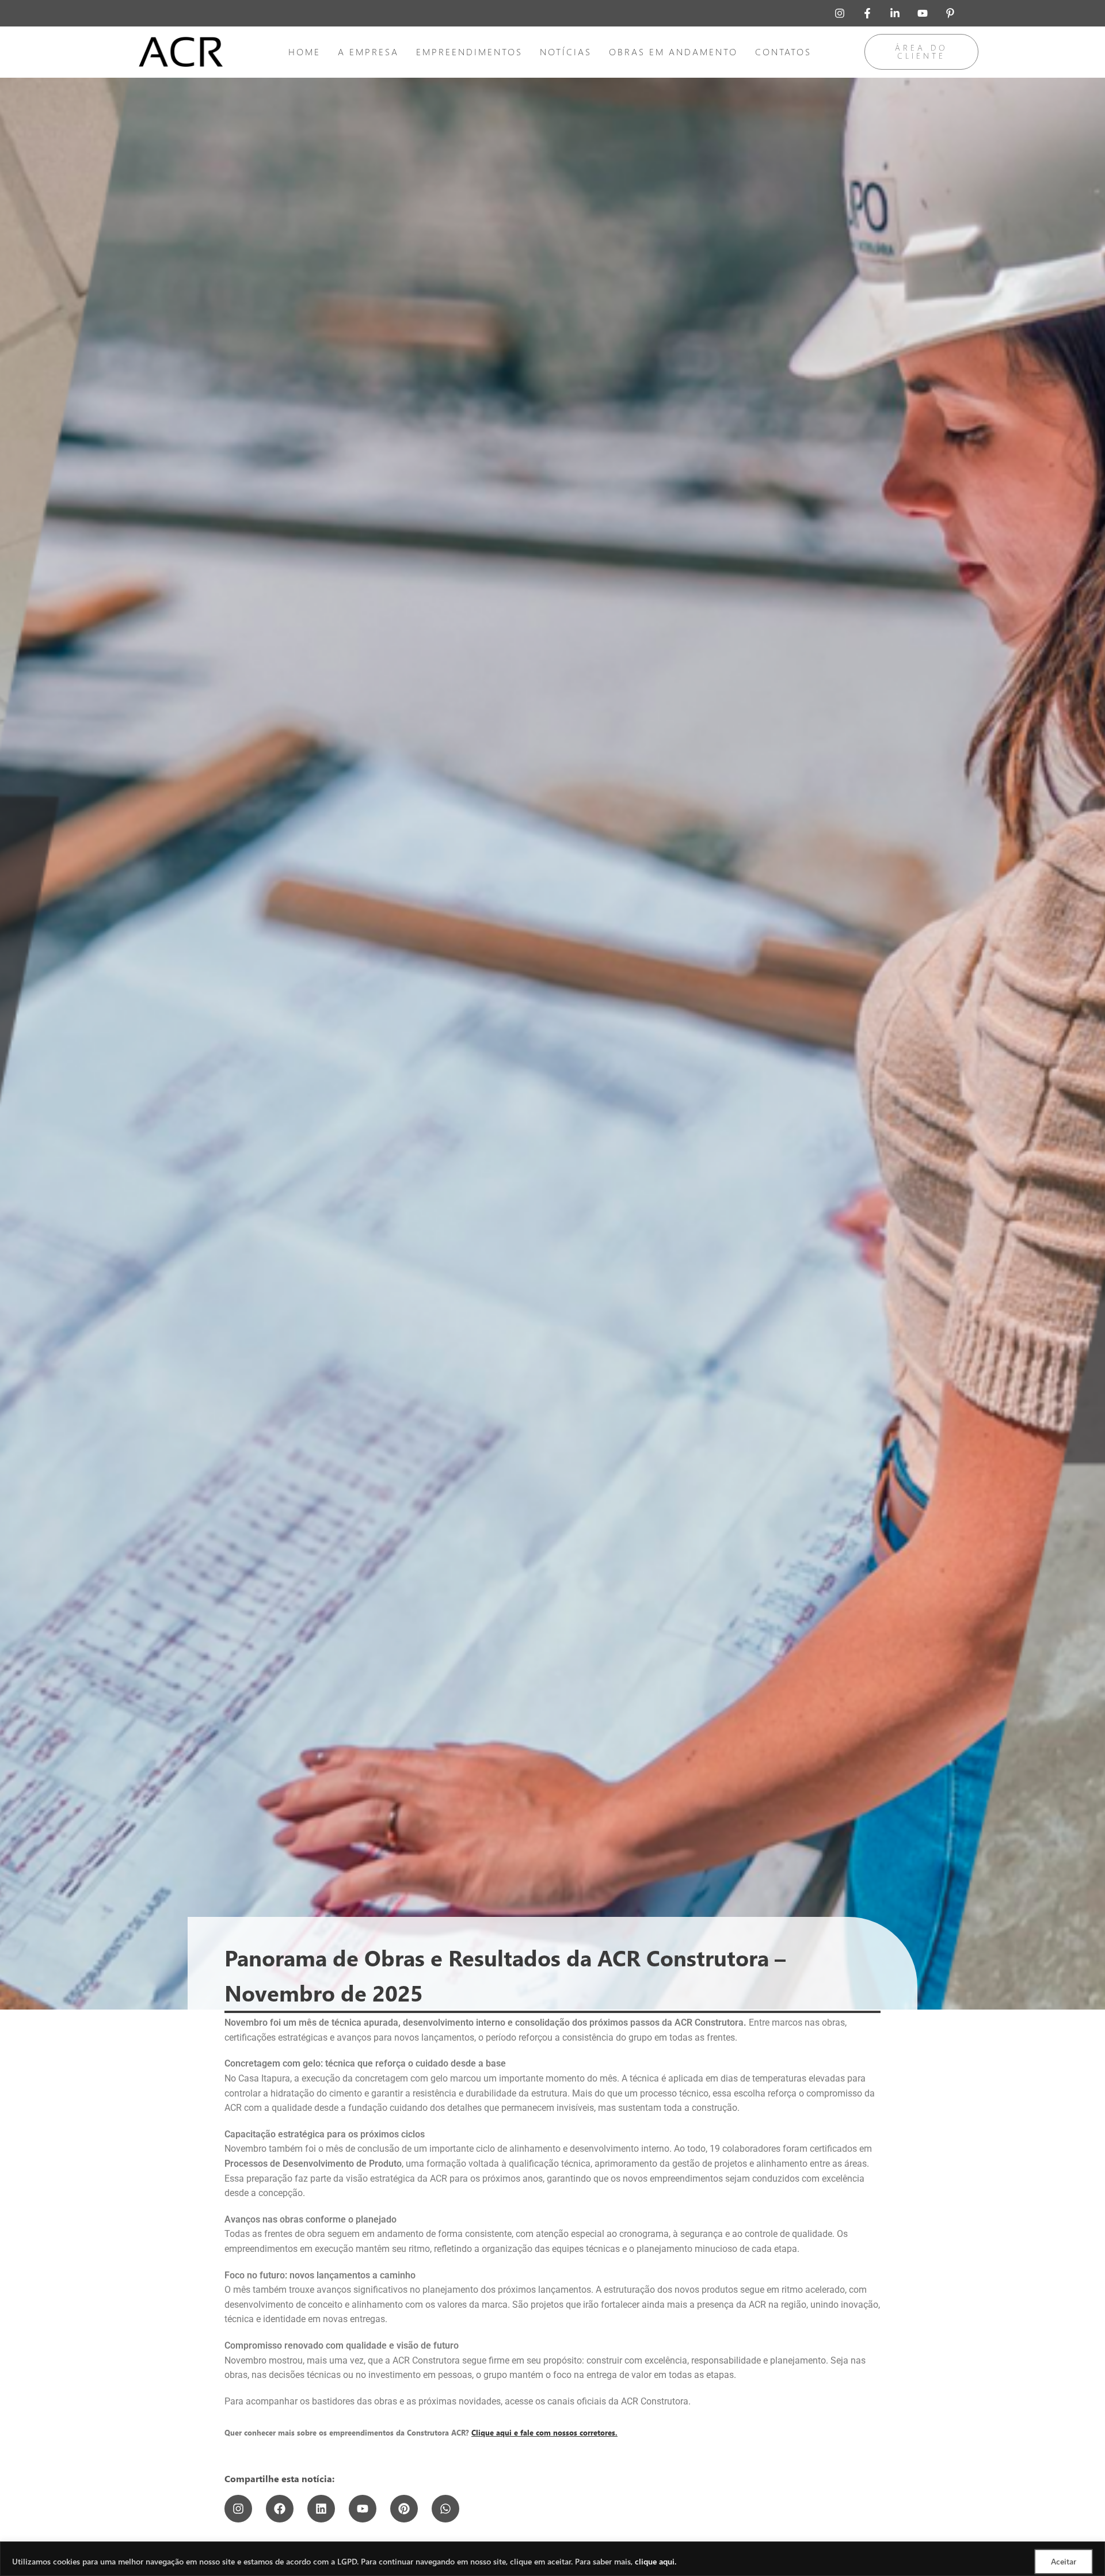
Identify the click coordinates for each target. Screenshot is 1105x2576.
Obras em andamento (673, 52)
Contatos (783, 52)
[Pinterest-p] (950, 13)
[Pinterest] (404, 2509)
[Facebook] (280, 2509)
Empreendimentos (469, 52)
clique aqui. (656, 2561)
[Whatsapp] (445, 2509)
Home (304, 52)
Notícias (566, 52)
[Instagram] (840, 13)
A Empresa (368, 52)
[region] (552, 2559)
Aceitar (1064, 2561)
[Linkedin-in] (895, 13)
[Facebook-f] (867, 13)
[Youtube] (923, 13)
